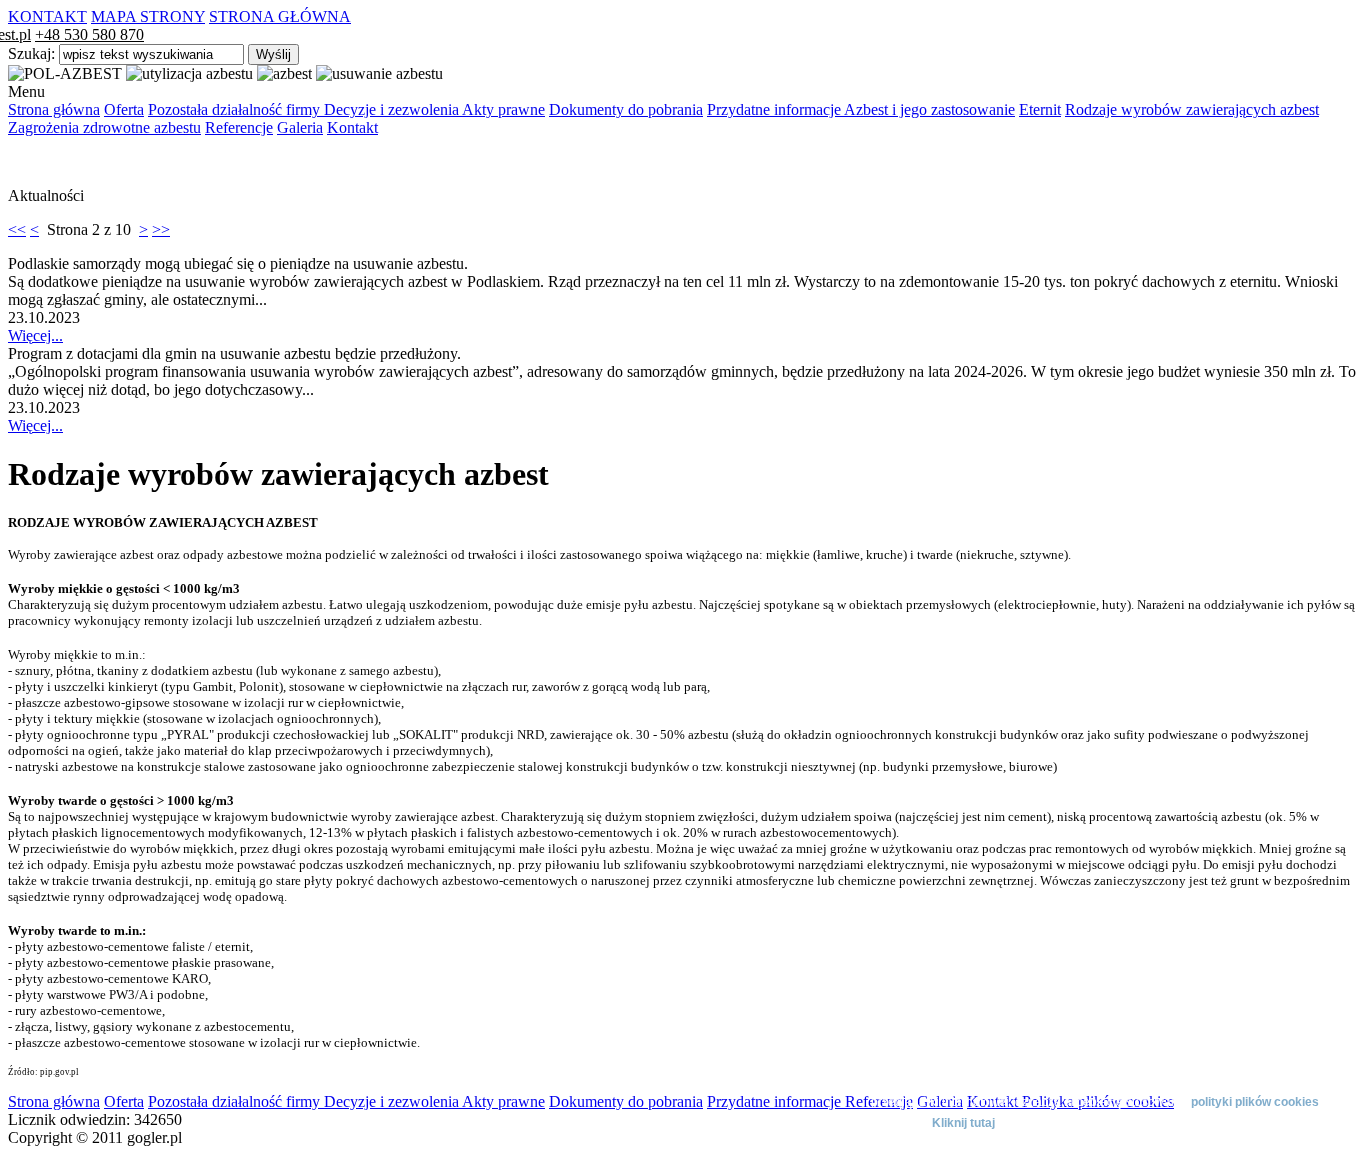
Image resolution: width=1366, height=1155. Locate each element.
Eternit (1040, 109)
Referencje (239, 127)
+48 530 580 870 (89, 34)
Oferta (124, 109)
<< (17, 229)
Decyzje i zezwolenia (393, 109)
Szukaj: (33, 53)
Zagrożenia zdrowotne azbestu (104, 127)
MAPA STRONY (148, 16)
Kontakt (352, 127)
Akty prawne (503, 109)
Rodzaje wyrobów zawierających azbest (1192, 109)
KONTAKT (47, 16)
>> (161, 229)
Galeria (300, 127)
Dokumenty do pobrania (626, 109)
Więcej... (35, 335)
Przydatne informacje (775, 109)
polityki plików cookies (1255, 1102)
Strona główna (54, 109)
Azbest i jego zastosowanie (929, 109)
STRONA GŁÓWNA (280, 16)
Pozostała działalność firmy (236, 109)
